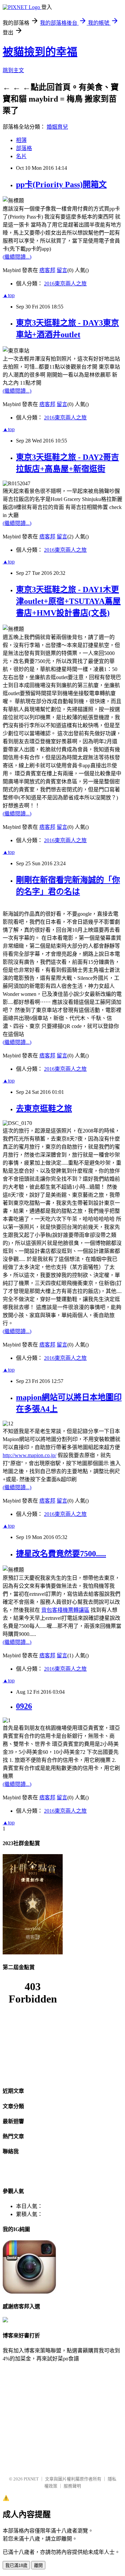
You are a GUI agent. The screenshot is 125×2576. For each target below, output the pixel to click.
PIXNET (31, 2479)
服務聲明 (72, 2486)
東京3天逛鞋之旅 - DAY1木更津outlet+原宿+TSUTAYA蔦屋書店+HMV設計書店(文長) (68, 601)
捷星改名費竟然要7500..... (61, 1554)
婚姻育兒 (57, 127)
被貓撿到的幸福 (40, 52)
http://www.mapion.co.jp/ (29, 1455)
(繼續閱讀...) (17, 257)
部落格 (24, 148)
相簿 (21, 140)
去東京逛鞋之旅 (44, 1109)
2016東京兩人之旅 (65, 284)
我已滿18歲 (16, 2565)
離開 (38, 2565)
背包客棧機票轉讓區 (65, 1610)
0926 (24, 1706)
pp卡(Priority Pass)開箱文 (61, 184)
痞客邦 (47, 270)
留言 (62, 270)
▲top (9, 295)
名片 (21, 156)
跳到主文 (13, 70)
